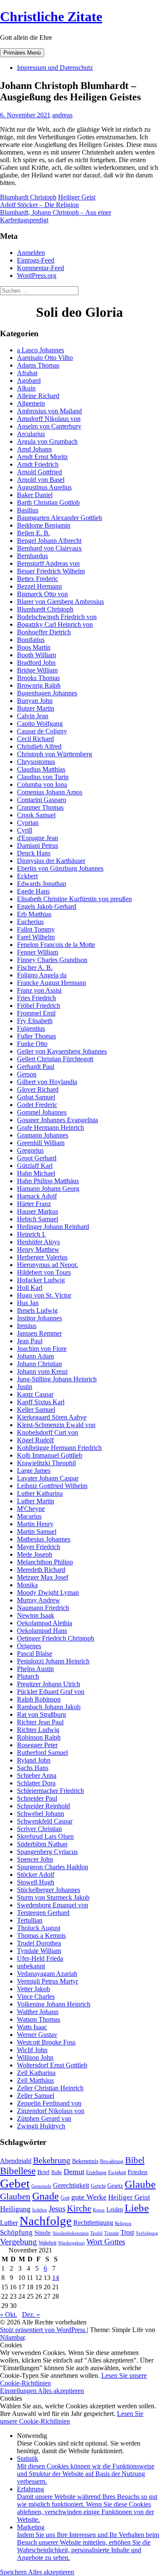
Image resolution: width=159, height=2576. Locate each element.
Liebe (137, 2208)
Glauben (15, 2197)
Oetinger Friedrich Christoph (56, 1638)
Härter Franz (34, 1204)
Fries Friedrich (36, 998)
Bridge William (37, 670)
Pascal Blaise (35, 1653)
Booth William (36, 655)
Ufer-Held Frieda (40, 1958)
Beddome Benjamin (44, 525)
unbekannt (31, 1966)
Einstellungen (19, 2391)
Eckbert (27, 876)
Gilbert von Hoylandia (47, 1082)
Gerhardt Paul (36, 1067)
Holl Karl (30, 1288)
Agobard (29, 380)
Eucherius (30, 922)
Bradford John (36, 663)
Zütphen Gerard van (44, 2118)
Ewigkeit (117, 2172)
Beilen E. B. (33, 533)
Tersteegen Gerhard (43, 1913)
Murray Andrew (39, 1600)
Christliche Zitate (51, 17)
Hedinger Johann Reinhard (53, 1227)
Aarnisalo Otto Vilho (45, 358)
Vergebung (18, 2241)
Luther (9, 2223)
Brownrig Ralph (39, 685)
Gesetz (115, 2186)
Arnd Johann (34, 449)
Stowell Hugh (36, 1882)
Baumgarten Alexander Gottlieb (60, 518)
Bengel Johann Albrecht (49, 541)
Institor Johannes (39, 1318)
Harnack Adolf (37, 1196)
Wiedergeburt (71, 2243)
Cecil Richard (35, 739)
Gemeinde (41, 2186)
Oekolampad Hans (42, 1631)
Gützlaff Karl (35, 1166)
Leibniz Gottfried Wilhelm (52, 1486)
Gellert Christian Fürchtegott (55, 1059)
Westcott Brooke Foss (46, 2042)
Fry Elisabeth (35, 1021)
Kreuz (99, 2210)
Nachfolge (46, 2221)
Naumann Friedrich (43, 1608)
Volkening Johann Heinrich (54, 2004)
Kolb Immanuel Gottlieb (50, 1455)
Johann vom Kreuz (42, 1371)
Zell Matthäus (35, 2080)
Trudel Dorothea (39, 1943)
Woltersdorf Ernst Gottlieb (52, 2065)
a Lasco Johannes (40, 350)
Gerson (27, 1074)
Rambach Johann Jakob (49, 1707)
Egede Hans (33, 891)
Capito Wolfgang (40, 724)
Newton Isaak (36, 1615)
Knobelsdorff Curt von (47, 1432)
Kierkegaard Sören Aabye (52, 1417)
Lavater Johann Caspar (48, 1478)
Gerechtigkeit (71, 2185)
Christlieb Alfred (39, 746)
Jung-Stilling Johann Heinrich (57, 1379)
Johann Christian (39, 1364)
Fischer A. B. (35, 967)
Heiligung (15, 2209)
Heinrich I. (31, 1234)
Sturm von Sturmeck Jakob (53, 1897)
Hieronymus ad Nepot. (47, 1265)
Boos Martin (34, 647)
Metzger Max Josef (43, 1577)
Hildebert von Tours (44, 1272)
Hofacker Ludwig (41, 1280)
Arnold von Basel (41, 480)
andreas (62, 115)
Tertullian (30, 1920)
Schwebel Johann (40, 1814)
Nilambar (12, 2337)
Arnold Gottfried (39, 472)
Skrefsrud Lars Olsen (45, 1836)
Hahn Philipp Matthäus (48, 1181)
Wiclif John (32, 2050)
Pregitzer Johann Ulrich (49, 1684)
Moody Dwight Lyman (48, 1592)
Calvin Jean (33, 716)
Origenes (29, 1646)
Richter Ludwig (38, 1730)
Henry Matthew (38, 1249)
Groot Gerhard (37, 1158)
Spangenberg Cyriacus (47, 1852)
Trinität (112, 2233)
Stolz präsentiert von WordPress (43, 2330)
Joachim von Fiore (42, 1349)
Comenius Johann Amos (50, 792)
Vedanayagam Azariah (47, 1974)
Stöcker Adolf (36, 1875)
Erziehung (96, 2172)
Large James (34, 1471)
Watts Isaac (32, 2027)
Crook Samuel (36, 815)
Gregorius (30, 1150)
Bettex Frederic (38, 579)
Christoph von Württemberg (54, 754)
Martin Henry (35, 1524)
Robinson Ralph (39, 1737)
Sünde (43, 2233)
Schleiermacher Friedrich (50, 1791)
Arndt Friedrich (38, 464)
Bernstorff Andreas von (48, 563)
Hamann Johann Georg (48, 1188)
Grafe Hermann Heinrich (50, 1128)
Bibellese (18, 2171)
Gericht (98, 2186)
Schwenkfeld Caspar (45, 1821)
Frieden (138, 2172)
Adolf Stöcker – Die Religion (39, 205)
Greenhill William (41, 1143)
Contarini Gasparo (42, 800)
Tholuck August (39, 1928)
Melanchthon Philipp (45, 1562)
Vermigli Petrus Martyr (47, 1981)
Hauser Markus (38, 1211)
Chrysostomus (36, 762)
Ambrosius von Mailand (49, 411)
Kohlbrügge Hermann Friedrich (59, 1448)
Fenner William (38, 952)
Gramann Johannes (43, 1135)
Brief (43, 2172)
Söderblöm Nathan (42, 1844)
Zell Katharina (36, 2073)
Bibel (135, 2160)
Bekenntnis (85, 2161)
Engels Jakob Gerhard (47, 906)
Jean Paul (30, 1341)
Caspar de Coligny (42, 731)
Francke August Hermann (52, 983)
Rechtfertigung (93, 2223)
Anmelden (31, 253)
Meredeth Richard (41, 1570)
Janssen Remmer (39, 1333)
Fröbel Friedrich (39, 1006)
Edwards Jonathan (42, 884)
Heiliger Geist (77, 197)
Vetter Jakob (33, 1989)
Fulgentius (31, 1028)
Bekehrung (52, 2160)
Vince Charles (36, 1996)
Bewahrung (112, 2161)
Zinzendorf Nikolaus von (51, 2111)
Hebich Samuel (38, 1219)
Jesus (57, 2209)
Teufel (96, 2233)
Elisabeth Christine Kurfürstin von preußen (74, 899)
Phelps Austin (35, 1669)
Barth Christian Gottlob (48, 502)
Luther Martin (36, 1501)
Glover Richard (38, 1089)
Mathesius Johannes (44, 1539)
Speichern (14, 2572)
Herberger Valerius (42, 1257)
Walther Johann (38, 2012)
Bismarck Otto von (42, 594)
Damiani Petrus (38, 845)
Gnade (46, 2196)
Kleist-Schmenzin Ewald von (56, 1425)
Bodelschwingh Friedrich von (57, 617)
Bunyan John (35, 701)
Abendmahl (16, 2161)
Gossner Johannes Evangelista (57, 1120)
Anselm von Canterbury (49, 426)
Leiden (115, 2209)
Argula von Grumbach (47, 441)
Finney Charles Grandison (52, 960)
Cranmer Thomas (40, 807)
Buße (57, 2172)
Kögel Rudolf (35, 1440)
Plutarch (28, 1676)
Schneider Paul (37, 1798)
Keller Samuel (36, 1410)
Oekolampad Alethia (45, 1623)
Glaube (140, 2184)
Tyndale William (39, 1951)
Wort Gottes (106, 2242)
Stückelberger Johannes (49, 1890)
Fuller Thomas (36, 1036)
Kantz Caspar (35, 1394)
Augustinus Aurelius (44, 487)
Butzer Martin (36, 708)
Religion (123, 2223)
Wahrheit (47, 2243)
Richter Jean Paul (40, 1722)
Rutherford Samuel (42, 1753)
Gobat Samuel (36, 1097)
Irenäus (27, 1326)
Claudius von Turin (43, 777)
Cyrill (25, 830)
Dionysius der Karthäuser (51, 861)
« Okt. (8, 2315)
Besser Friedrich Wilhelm (51, 571)
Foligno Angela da (42, 975)
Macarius (29, 1516)
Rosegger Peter (37, 1745)
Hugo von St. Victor (44, 1295)
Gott (65, 2198)
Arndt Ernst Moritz (42, 457)
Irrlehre (40, 2210)
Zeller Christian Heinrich (50, 2088)
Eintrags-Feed (36, 260)
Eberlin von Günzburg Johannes (60, 868)
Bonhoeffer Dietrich (44, 632)
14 (56, 2278)
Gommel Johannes (42, 1112)
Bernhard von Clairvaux (49, 548)
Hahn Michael (36, 1173)
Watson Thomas (39, 2019)
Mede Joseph (35, 1554)
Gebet (15, 2183)
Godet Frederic (37, 1105)
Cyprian (28, 823)
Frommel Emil (36, 1013)
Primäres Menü (22, 53)
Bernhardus (32, 556)
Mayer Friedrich (39, 1547)
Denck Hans (34, 853)
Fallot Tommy (36, 929)
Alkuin (26, 388)
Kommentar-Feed (40, 268)
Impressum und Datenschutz (55, 68)
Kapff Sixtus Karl (41, 1402)
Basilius (28, 510)
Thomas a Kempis (41, 1935)
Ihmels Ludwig (37, 1310)
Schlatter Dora (36, 1783)
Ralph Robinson (39, 1699)
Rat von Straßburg (42, 1714)
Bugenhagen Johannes (47, 693)
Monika (27, 1585)
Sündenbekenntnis (71, 2233)
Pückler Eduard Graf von (51, 1692)
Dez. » (31, 2315)
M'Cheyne (31, 1509)
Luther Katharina (40, 1493)
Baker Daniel (35, 495)
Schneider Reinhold (43, 1806)
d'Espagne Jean (38, 838)
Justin (25, 1387)
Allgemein (31, 403)
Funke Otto (32, 1044)
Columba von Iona (42, 784)
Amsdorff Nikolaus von (49, 419)
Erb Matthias (34, 914)
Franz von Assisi (39, 990)
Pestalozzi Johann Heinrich (53, 1661)
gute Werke (89, 2197)
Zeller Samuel (36, 2096)
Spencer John (35, 1859)
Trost (127, 2232)
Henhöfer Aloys (38, 1242)
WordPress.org (37, 275)
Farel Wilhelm (36, 937)
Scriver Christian (39, 1829)
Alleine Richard (38, 396)
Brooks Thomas (38, 678)
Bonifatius (31, 640)
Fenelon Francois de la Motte (56, 945)
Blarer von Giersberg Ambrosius (60, 602)
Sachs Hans (33, 1768)
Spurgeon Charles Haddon (53, 1867)
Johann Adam (35, 1356)
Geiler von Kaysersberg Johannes (62, 1051)
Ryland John (34, 1760)
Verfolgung (147, 2233)
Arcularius (31, 434)
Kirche (79, 2208)
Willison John (35, 2057)
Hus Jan (28, 1303)
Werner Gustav (37, 2035)
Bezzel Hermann (39, 586)
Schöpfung (16, 2232)
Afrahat (27, 373)
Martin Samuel (37, 1531)
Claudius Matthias (41, 769)
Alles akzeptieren (61, 2391)
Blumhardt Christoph (28, 197)
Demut (74, 2172)
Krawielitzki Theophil (46, 1463)
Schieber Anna (37, 1775)
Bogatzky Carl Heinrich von (55, 624)
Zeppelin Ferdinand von (49, 2103)
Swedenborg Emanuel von (53, 1905)
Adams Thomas (38, 365)
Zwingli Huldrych (41, 2126)
